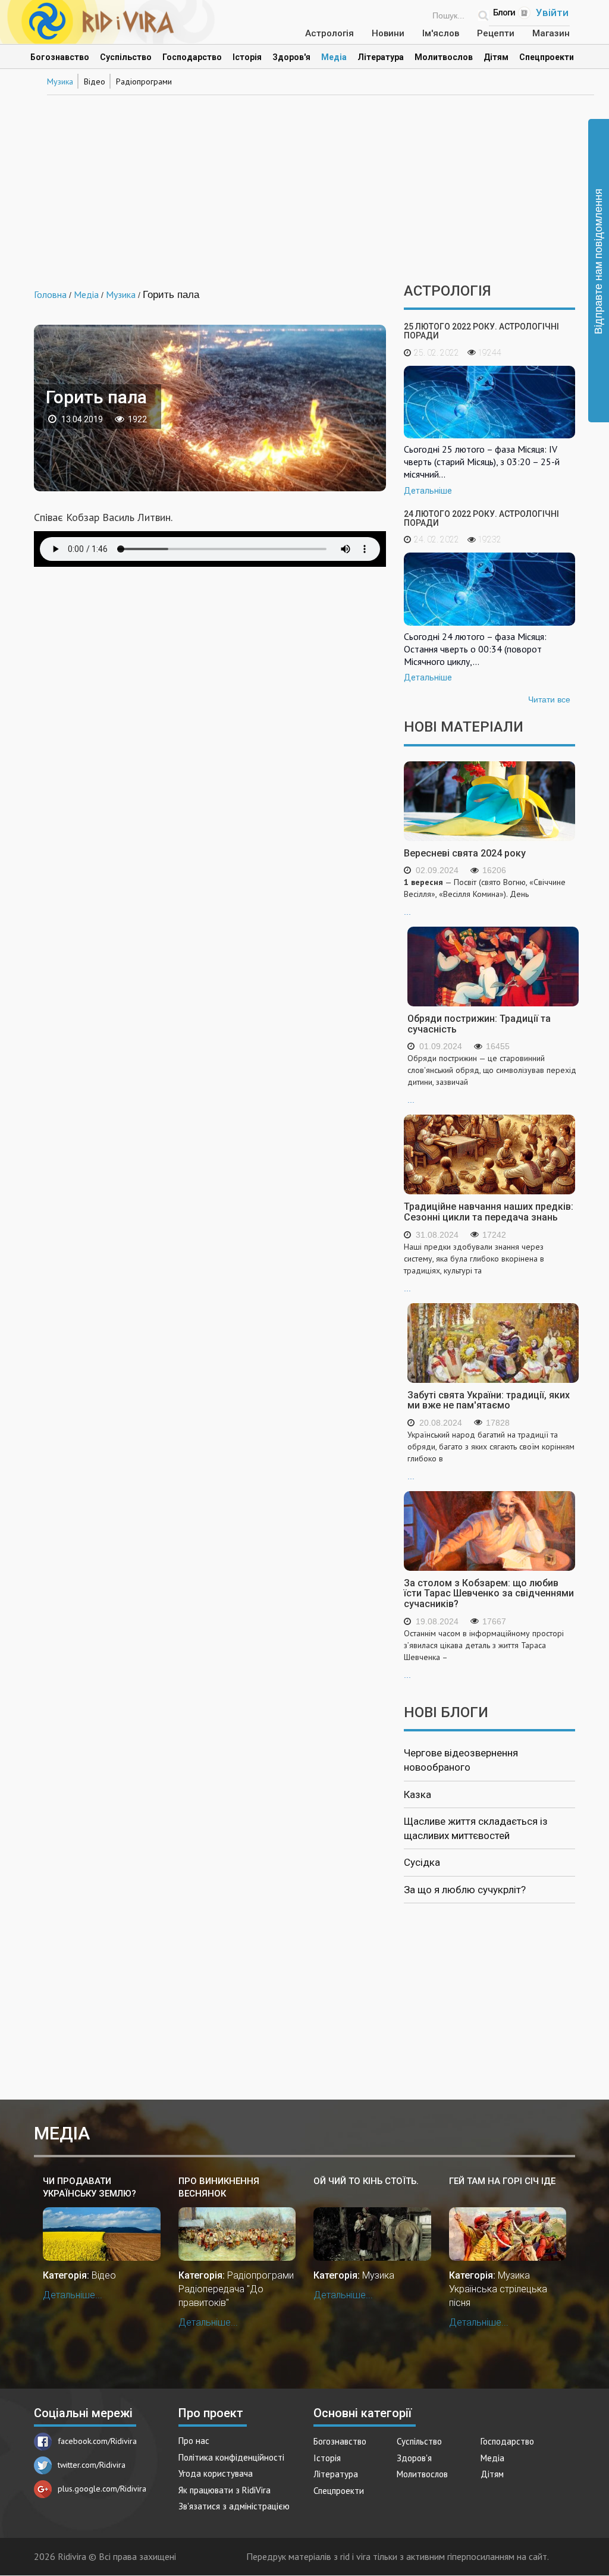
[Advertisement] (304, 182)
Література (381, 57)
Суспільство (126, 57)
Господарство (192, 57)
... (485, 897)
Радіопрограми (144, 81)
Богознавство (60, 57)
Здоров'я (291, 57)
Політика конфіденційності (231, 2457)
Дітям (496, 57)
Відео (95, 81)
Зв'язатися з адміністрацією (234, 2506)
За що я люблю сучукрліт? (465, 1890)
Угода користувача (216, 2473)
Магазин (551, 33)
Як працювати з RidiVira (225, 2490)
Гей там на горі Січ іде (502, 2181)
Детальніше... (73, 2295)
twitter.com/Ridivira (92, 2465)
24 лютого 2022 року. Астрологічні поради (481, 518)
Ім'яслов (441, 33)
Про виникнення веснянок (219, 2187)
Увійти (552, 12)
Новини (388, 33)
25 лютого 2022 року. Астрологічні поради (481, 331)
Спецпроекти (547, 57)
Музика (60, 81)
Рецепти (496, 33)
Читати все (549, 699)
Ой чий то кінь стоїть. (366, 2181)
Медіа (334, 57)
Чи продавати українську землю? (90, 2187)
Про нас (194, 2441)
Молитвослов (444, 57)
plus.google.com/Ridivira (102, 2489)
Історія (247, 57)
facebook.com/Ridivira (97, 2441)
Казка (417, 1794)
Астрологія (329, 33)
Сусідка (422, 1862)
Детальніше (428, 491)
